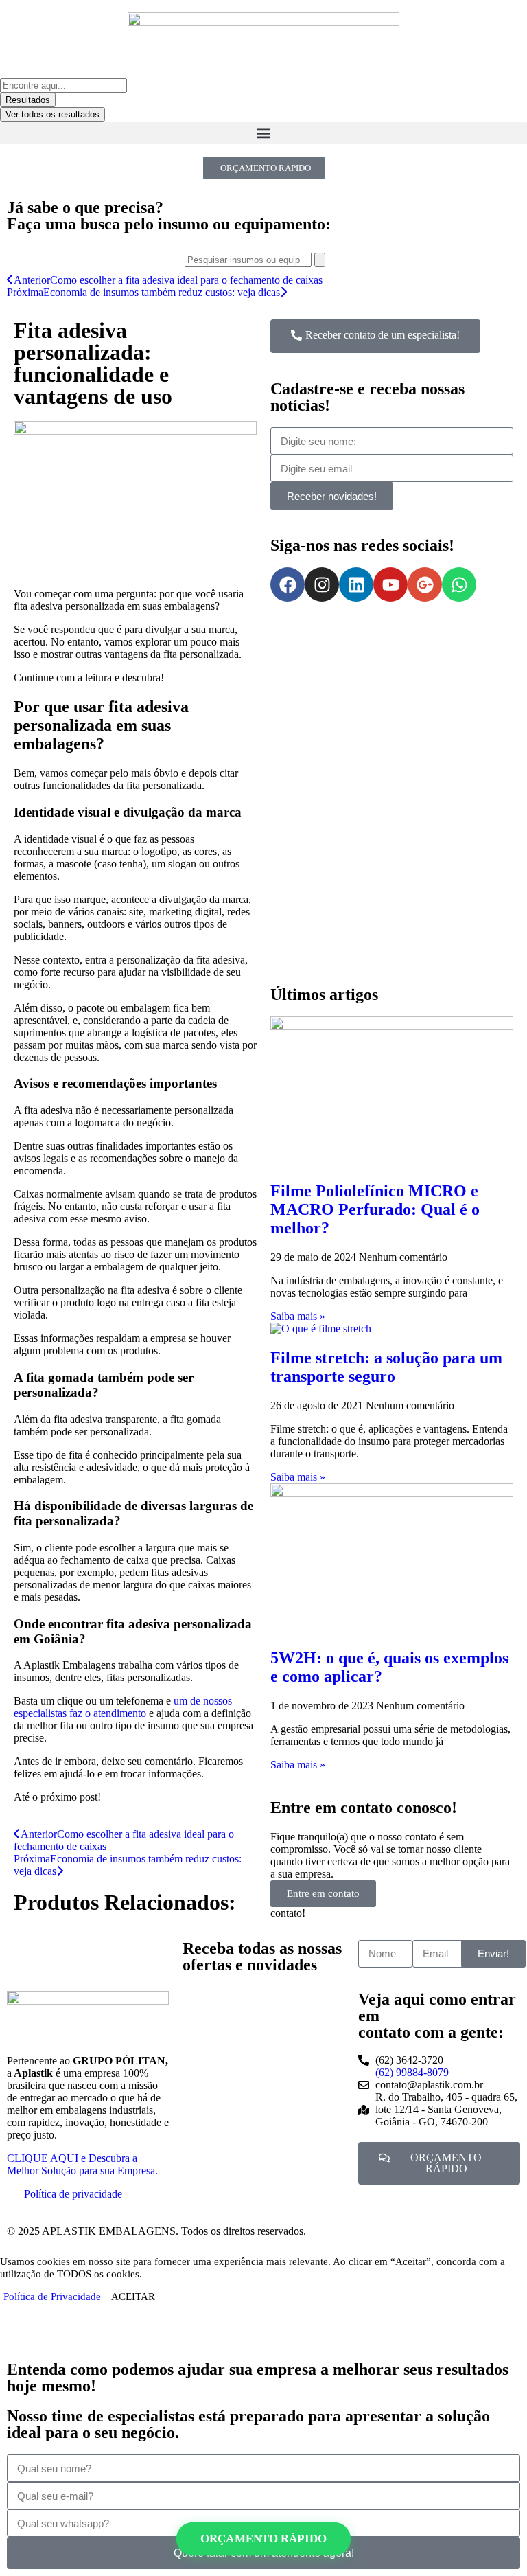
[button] (263, 133)
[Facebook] (288, 584)
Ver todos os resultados (52, 114)
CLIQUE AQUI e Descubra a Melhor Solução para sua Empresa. (82, 2164)
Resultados (28, 100)
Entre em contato (323, 1893)
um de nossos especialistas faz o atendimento (123, 1707)
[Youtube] (390, 584)
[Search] (320, 260)
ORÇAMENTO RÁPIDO (263, 2539)
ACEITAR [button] (133, 2296)
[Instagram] (322, 584)
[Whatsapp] (459, 584)
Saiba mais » (298, 1316)
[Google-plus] (425, 584)
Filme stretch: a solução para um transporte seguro (386, 1367)
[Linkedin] (356, 584)
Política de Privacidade (52, 2296)
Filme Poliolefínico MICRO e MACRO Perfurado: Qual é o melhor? (375, 1209)
